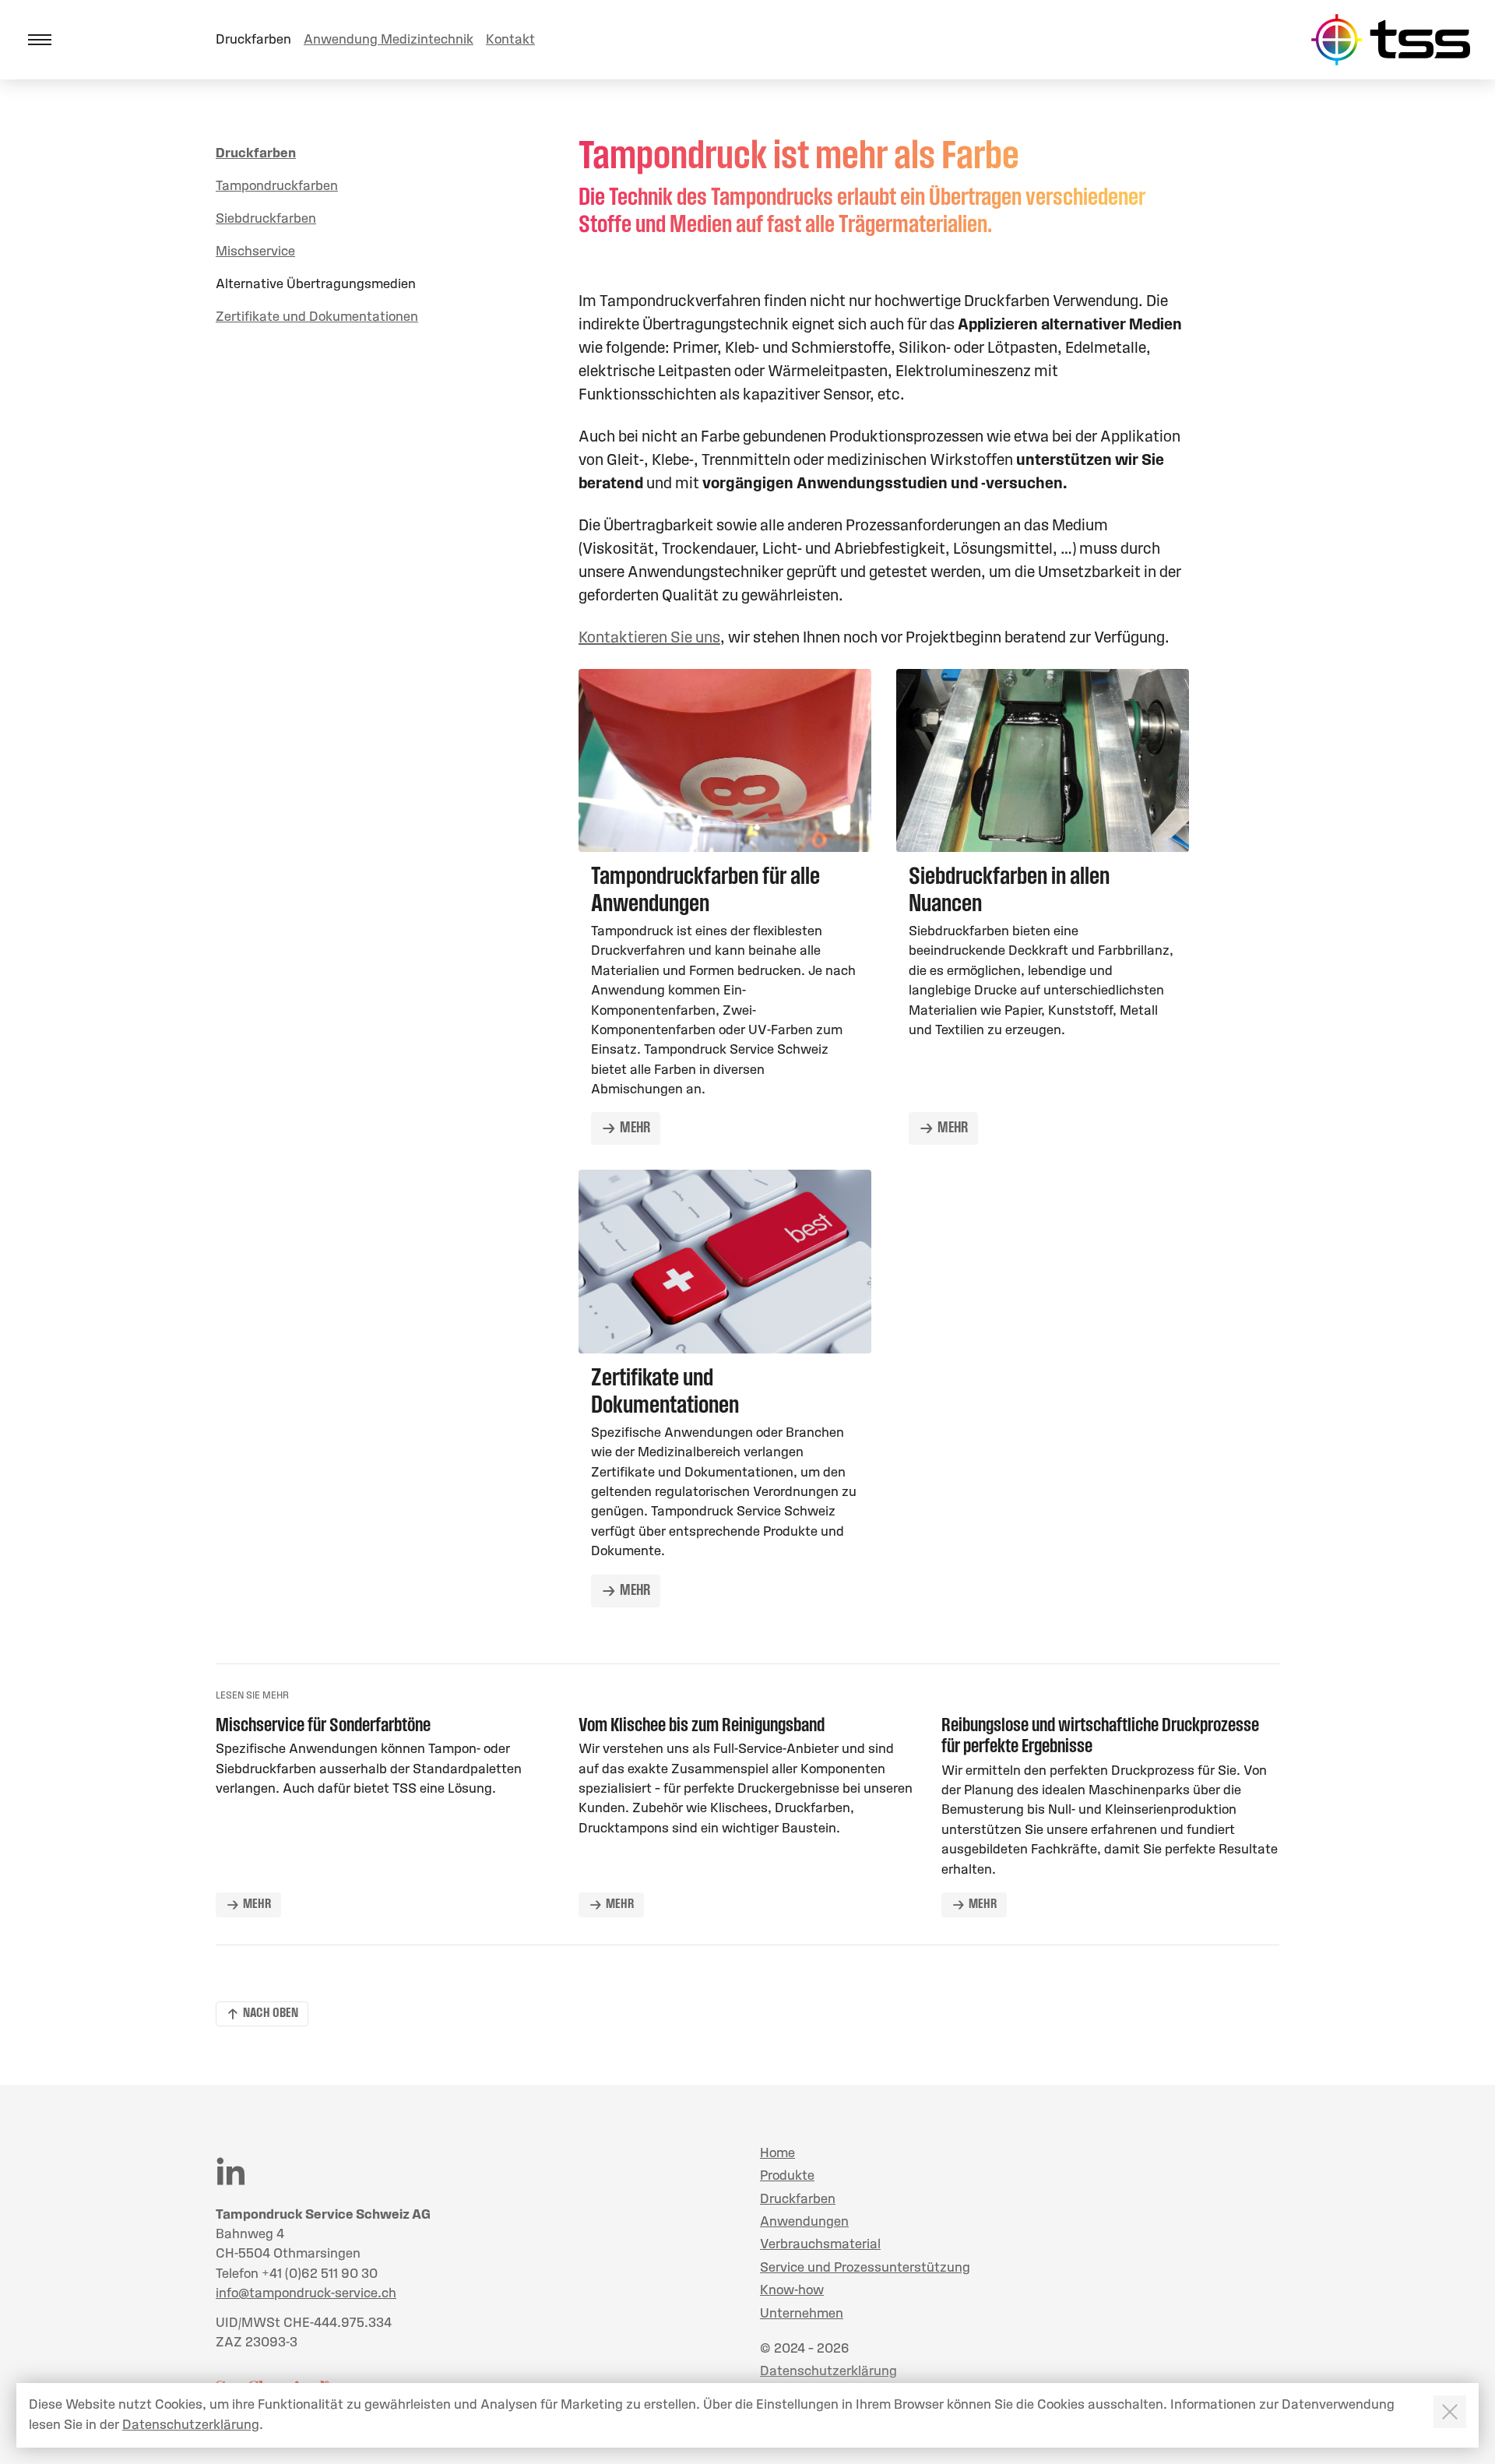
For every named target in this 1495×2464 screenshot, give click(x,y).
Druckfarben (253, 40)
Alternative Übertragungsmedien (316, 285)
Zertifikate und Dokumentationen (317, 317)
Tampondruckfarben (277, 187)
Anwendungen (804, 2222)
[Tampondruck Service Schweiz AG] (1390, 40)
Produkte (787, 2176)
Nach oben (271, 2014)
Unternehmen (802, 2314)
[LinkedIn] (230, 2171)
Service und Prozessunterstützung (865, 2268)
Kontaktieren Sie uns (649, 639)
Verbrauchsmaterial (820, 2245)
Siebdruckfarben (266, 219)
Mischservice (255, 252)
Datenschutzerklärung (828, 2372)
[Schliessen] (1450, 2412)
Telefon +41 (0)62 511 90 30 (297, 2274)
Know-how (792, 2291)
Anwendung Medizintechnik (389, 40)
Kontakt (510, 40)
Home (777, 2154)
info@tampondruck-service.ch (306, 2294)
